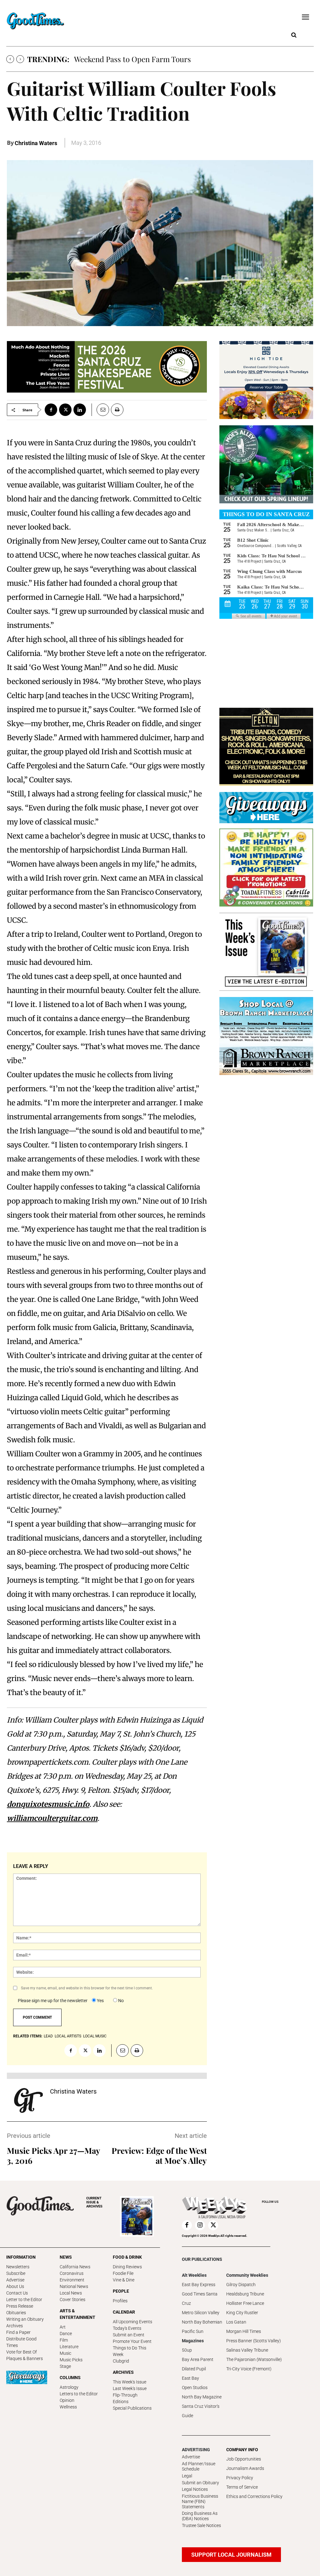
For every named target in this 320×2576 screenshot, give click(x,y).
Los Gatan (236, 2322)
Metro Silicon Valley (201, 2313)
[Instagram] (200, 2225)
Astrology (69, 2387)
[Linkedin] (80, 410)
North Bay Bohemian (202, 2322)
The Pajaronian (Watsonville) (254, 2359)
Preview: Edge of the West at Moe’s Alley (159, 2156)
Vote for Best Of (22, 2352)
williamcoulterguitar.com (52, 1818)
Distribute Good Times (21, 2342)
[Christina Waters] (28, 2100)
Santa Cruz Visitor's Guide (201, 2411)
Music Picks (71, 2360)
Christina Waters (36, 143)
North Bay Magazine (202, 2397)
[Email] (100, 410)
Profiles (120, 2301)
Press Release (20, 2306)
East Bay (190, 2378)
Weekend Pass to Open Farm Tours (132, 59)
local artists (68, 2036)
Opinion (67, 2400)
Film (64, 2340)
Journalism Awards (245, 2468)
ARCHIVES (94, 2202)
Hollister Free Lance (245, 2303)
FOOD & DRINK (127, 2257)
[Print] (117, 410)
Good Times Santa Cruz (200, 2299)
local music (95, 2036)
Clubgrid (121, 2361)
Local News (71, 2293)
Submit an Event (129, 2335)
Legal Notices (195, 2489)
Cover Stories (72, 2300)
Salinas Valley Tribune (247, 2350)
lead (48, 2036)
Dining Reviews (127, 2267)
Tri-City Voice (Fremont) (249, 2369)
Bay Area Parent (198, 2359)
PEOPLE (121, 2291)
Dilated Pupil (194, 2369)
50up (187, 2350)
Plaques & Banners (25, 2358)
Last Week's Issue (130, 2388)
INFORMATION (21, 2257)
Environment (72, 2280)
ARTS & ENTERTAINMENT (77, 2314)
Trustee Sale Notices (201, 2525)
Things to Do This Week (130, 2351)
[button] (294, 35)
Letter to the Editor (24, 2300)
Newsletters (18, 2267)
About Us (15, 2286)
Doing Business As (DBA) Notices (200, 2516)
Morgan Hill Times (244, 2331)
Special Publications (132, 2408)
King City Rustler (242, 2313)
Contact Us (17, 2293)
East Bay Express (199, 2285)
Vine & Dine (124, 2280)
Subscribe (16, 2273)
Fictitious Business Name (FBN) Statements (200, 2501)
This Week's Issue (130, 2382)
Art (63, 2327)
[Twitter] (65, 410)
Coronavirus (72, 2273)
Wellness (68, 2407)
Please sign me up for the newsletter (53, 2001)
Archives (15, 2326)
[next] (20, 59)
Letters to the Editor (79, 2394)
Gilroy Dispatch (241, 2285)
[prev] (10, 59)
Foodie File (123, 2273)
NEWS (66, 2257)
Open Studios (195, 2388)
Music (65, 2353)
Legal (187, 2476)
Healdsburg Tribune (245, 2294)
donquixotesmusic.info (48, 1804)
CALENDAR (124, 2312)
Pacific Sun (193, 2331)
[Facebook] (51, 410)
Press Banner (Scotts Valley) (254, 2341)
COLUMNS (70, 2378)
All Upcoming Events (132, 2322)
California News (75, 2267)
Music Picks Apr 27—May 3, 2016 (53, 2156)
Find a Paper (18, 2332)
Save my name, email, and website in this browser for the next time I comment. (87, 1988)
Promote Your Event (132, 2341)
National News (74, 2286)
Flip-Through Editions (125, 2398)
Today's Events (127, 2328)
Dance (66, 2334)
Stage (65, 2366)
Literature (69, 2347)
